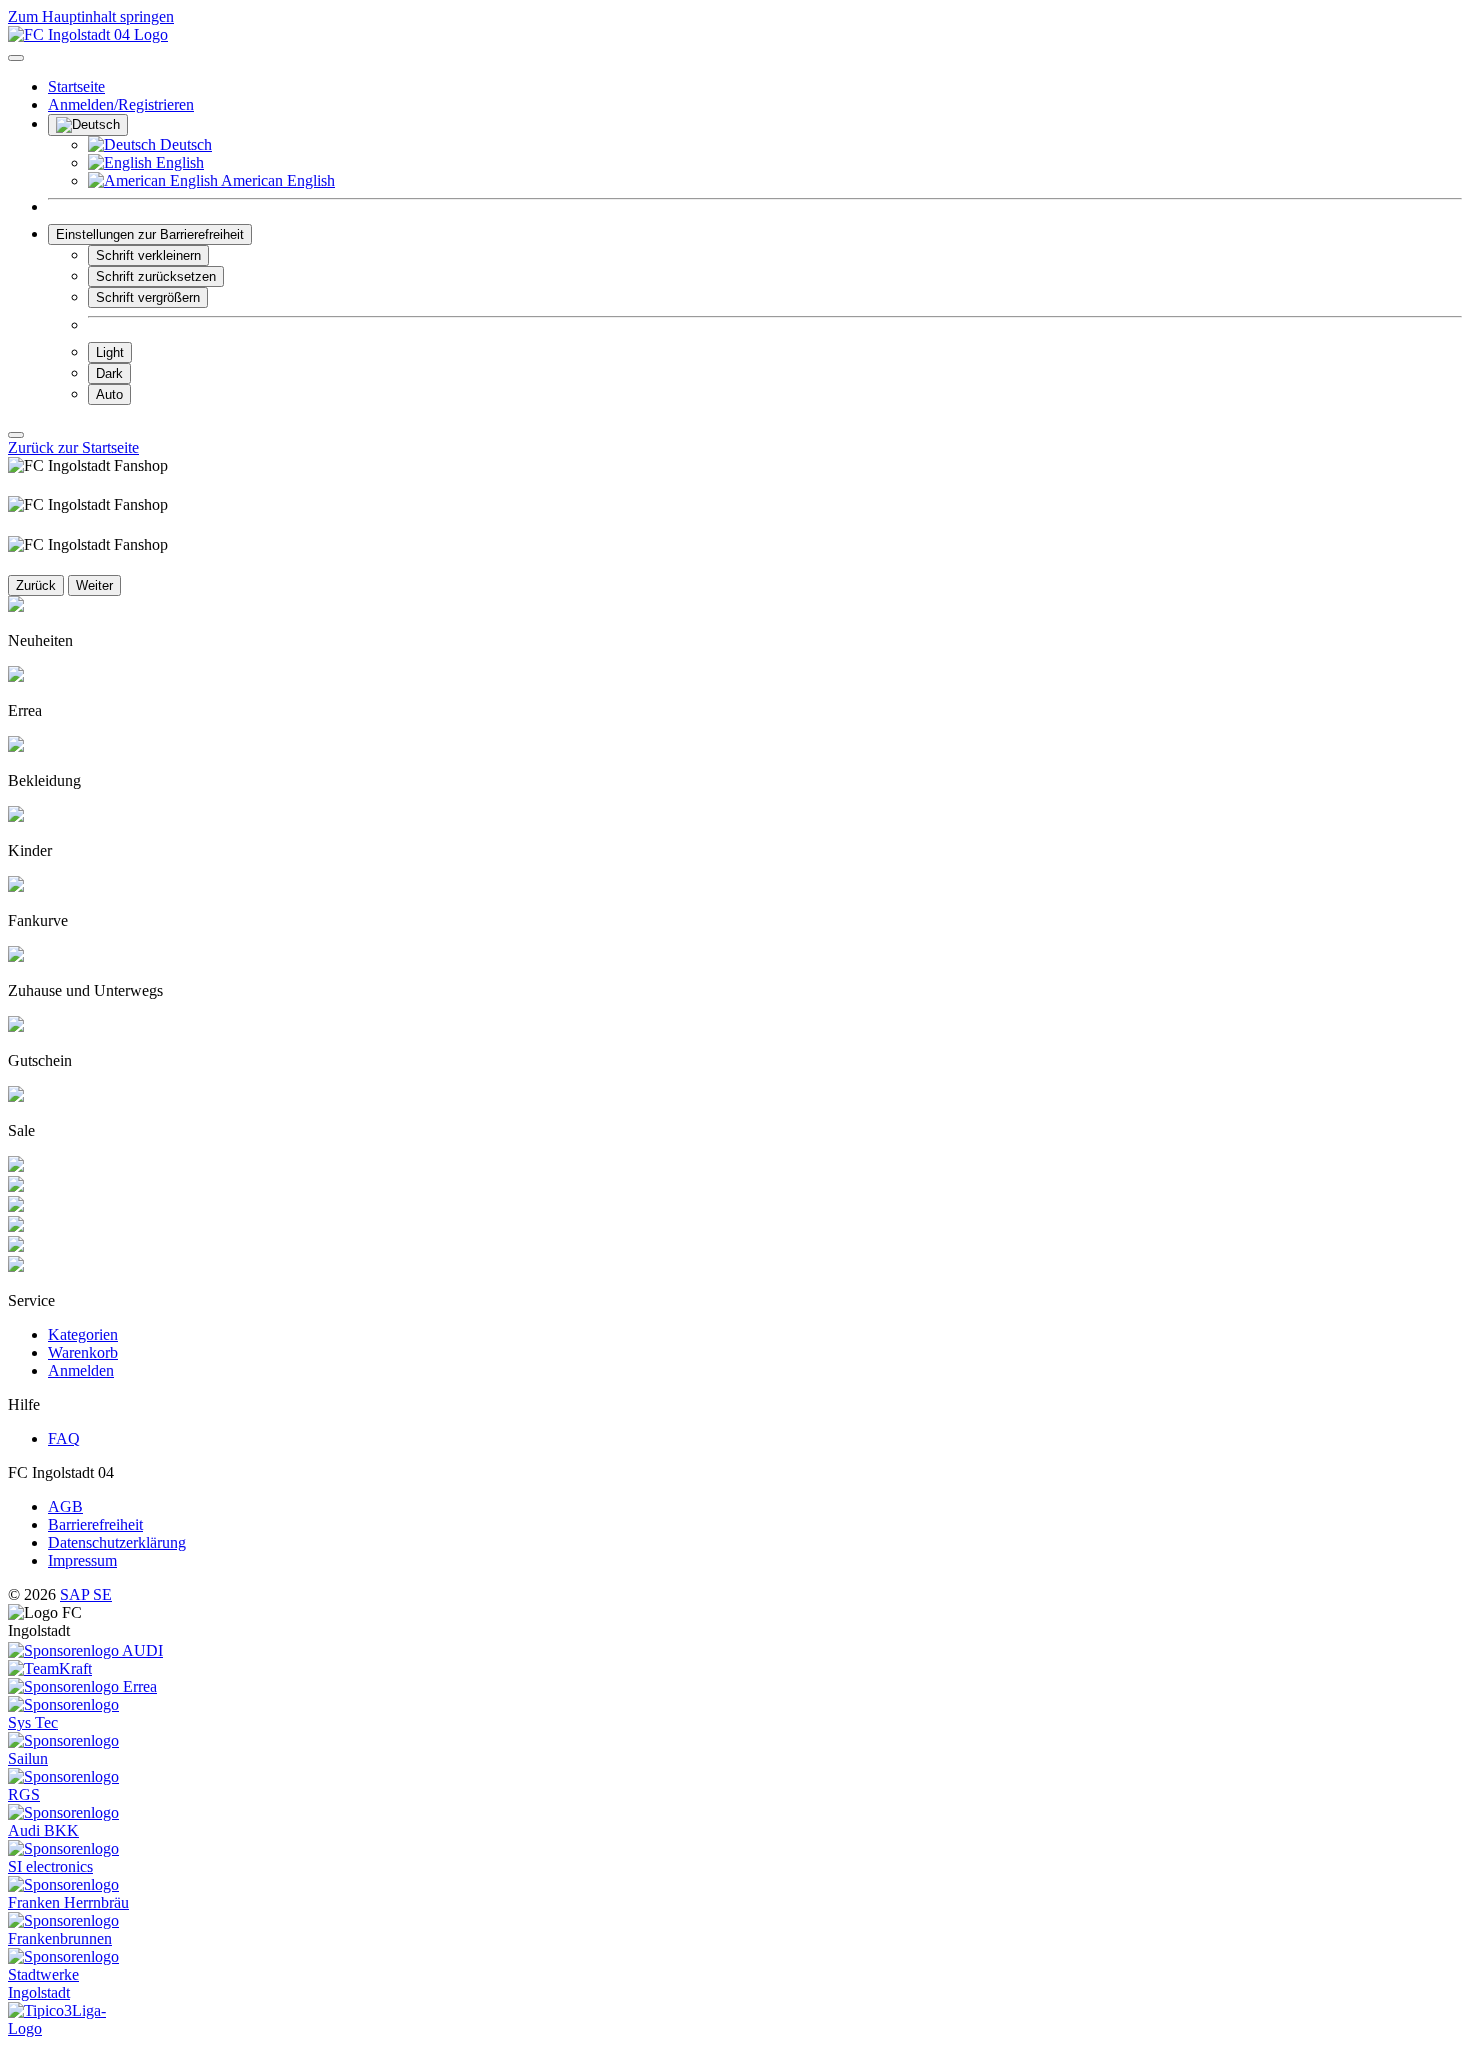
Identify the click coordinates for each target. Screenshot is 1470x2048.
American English (276, 180)
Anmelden (81, 1370)
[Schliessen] (16, 435)
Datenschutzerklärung (117, 1542)
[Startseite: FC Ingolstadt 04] (88, 34)
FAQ (64, 1438)
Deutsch (184, 144)
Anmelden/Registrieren (121, 104)
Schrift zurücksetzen (156, 276)
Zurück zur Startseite (73, 447)
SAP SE (86, 1594)
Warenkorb (83, 1352)
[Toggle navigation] (16, 58)
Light (110, 352)
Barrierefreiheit (95, 1524)
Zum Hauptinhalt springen (91, 16)
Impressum (82, 1560)
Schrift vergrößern (148, 297)
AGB (65, 1506)
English (178, 162)
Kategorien (83, 1334)
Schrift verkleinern (148, 255)
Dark (109, 373)
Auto (109, 394)
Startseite (76, 86)
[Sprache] (88, 125)
